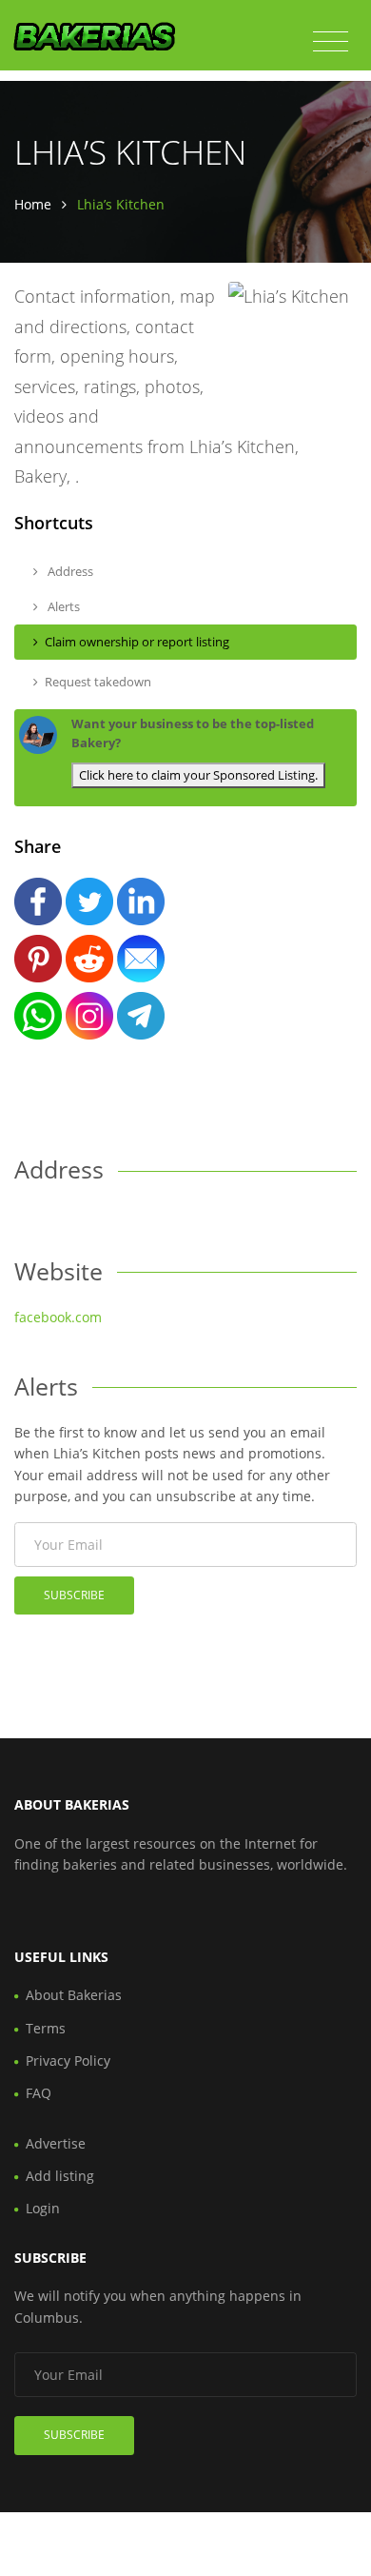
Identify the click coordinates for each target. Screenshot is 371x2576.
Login (43, 2208)
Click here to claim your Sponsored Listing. (198, 775)
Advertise (56, 2143)
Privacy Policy (68, 2061)
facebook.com (58, 1317)
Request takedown (98, 682)
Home (33, 204)
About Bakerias (74, 1995)
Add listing (60, 2176)
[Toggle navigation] (331, 42)
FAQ (39, 2093)
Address (69, 571)
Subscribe (74, 1595)
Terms (46, 2028)
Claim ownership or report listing (137, 642)
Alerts (62, 606)
